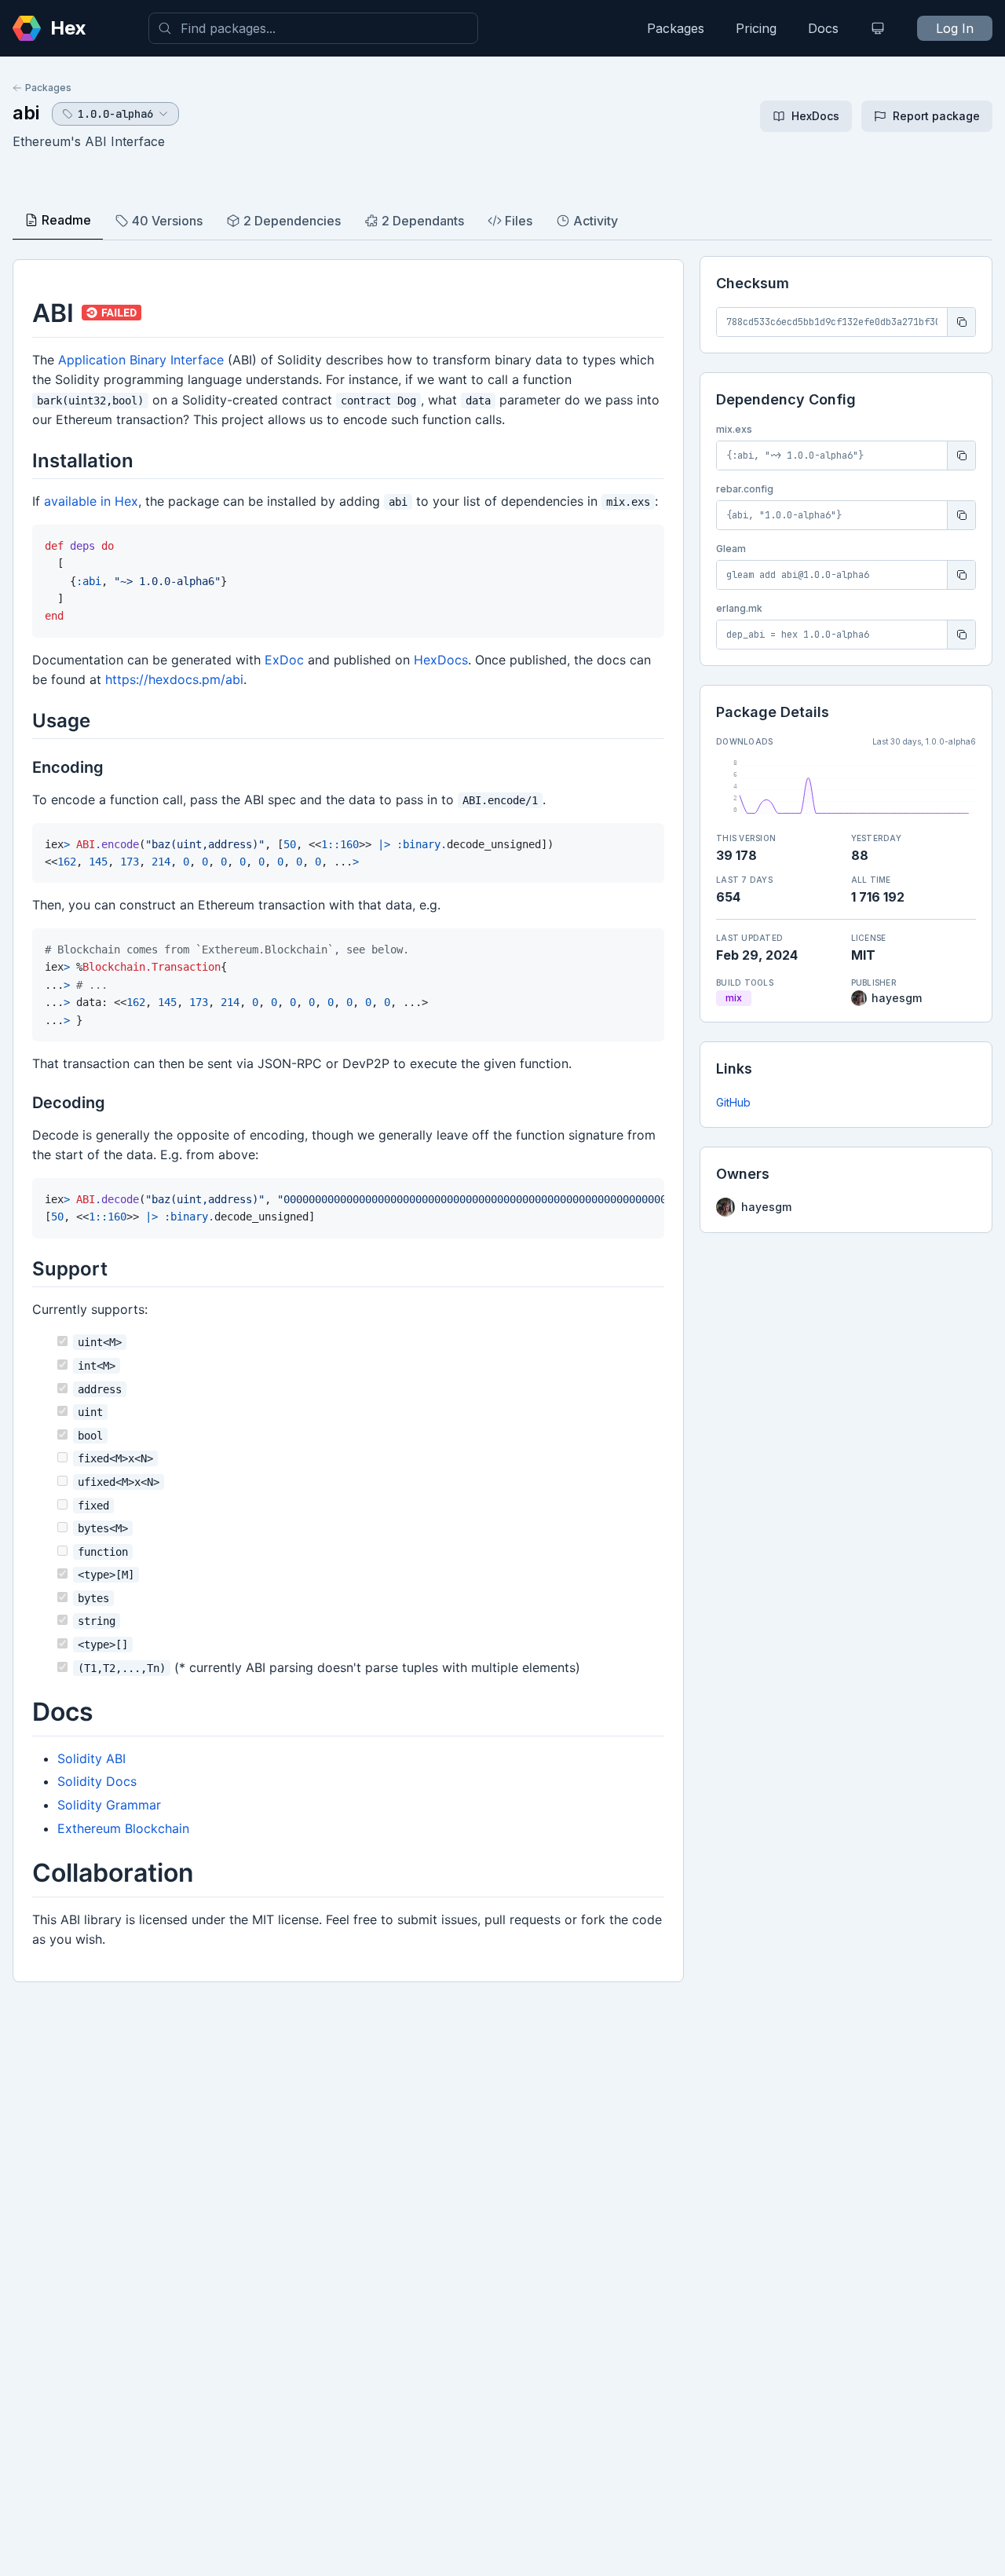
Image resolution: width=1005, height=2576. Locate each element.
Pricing (756, 28)
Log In (955, 28)
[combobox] (313, 28)
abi (26, 113)
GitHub (733, 1102)
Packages (676, 28)
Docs (823, 28)
